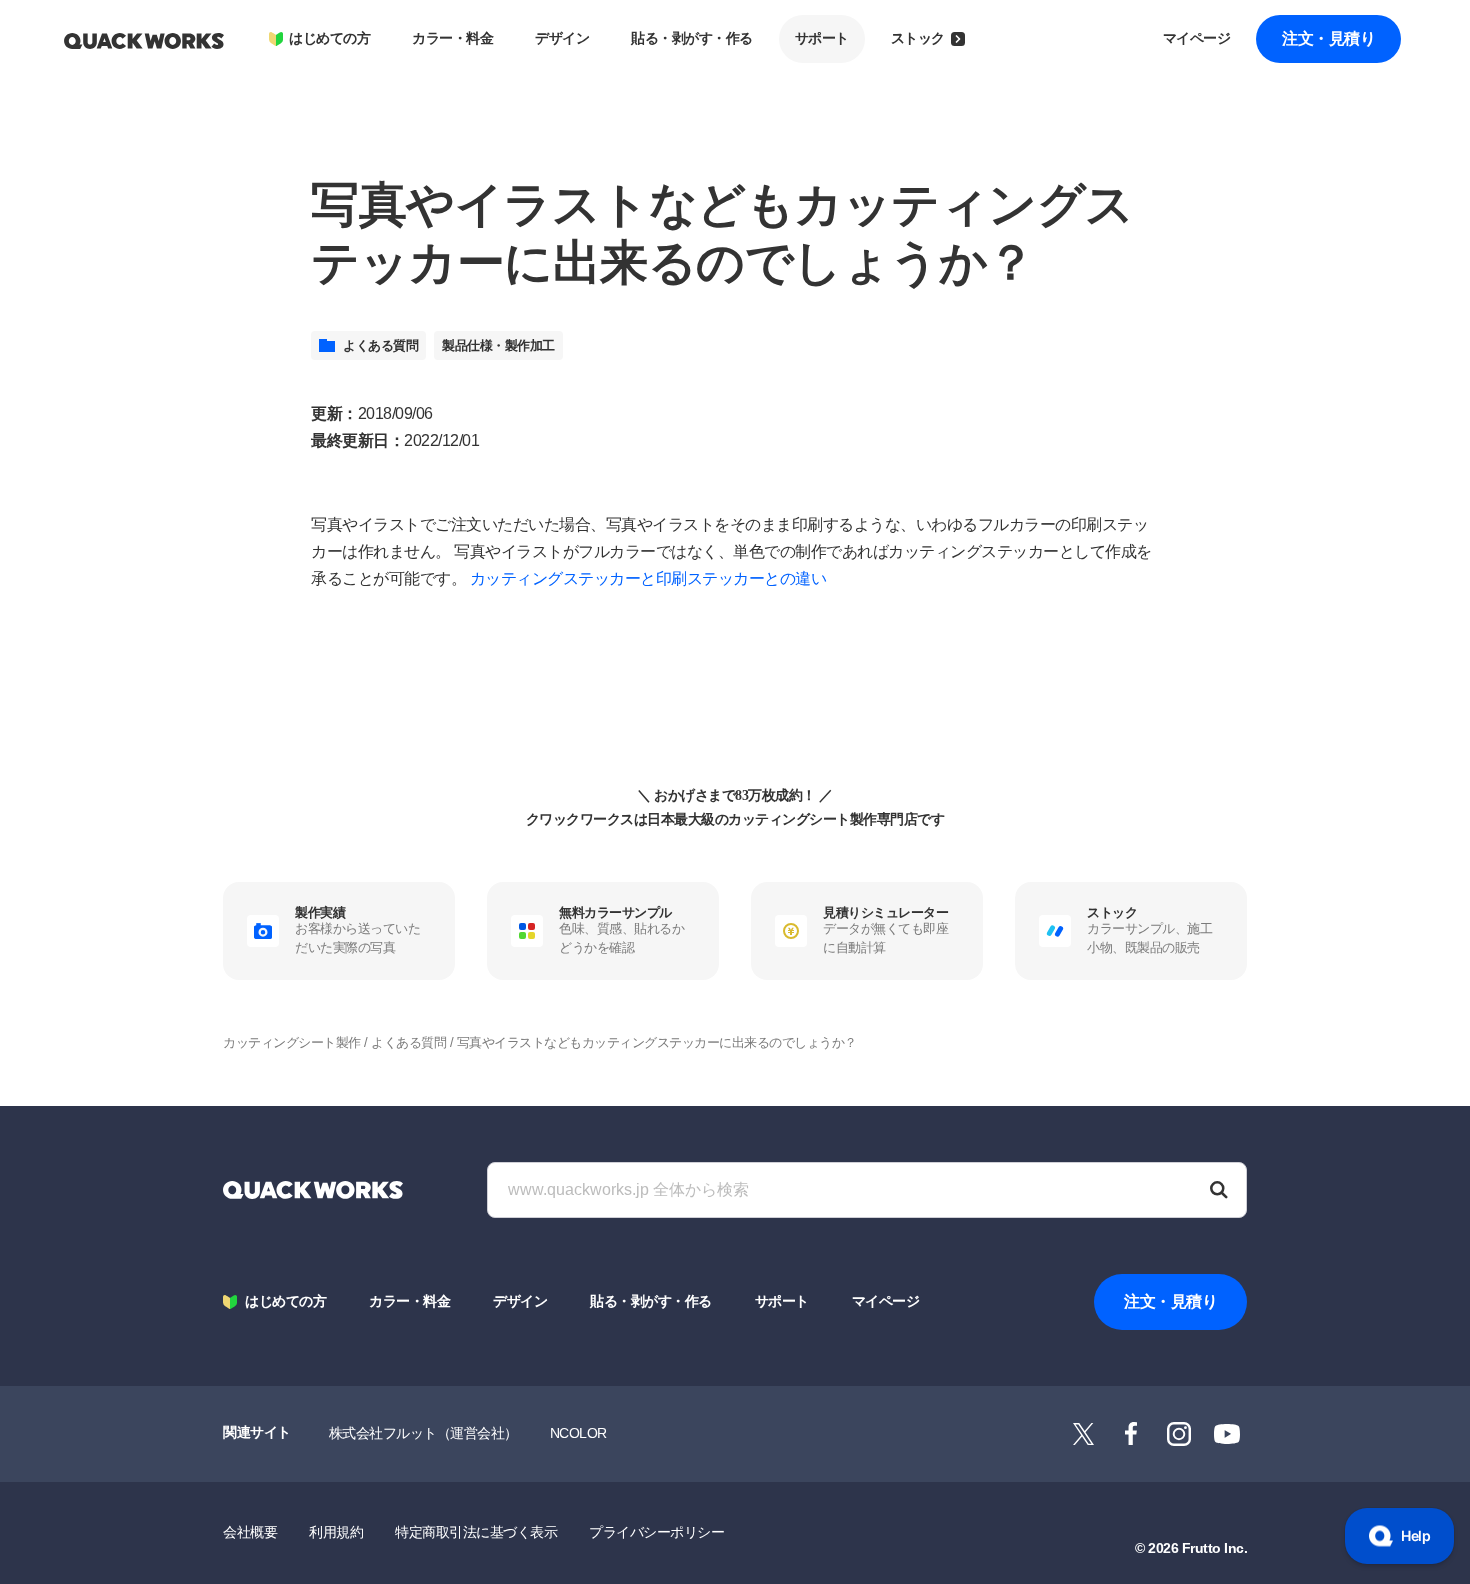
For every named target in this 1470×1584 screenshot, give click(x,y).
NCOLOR (578, 1433)
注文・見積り (1328, 38)
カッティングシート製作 (292, 1042)
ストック (918, 38)
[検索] (1219, 1190)
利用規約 (336, 1532)
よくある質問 (380, 345)
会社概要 (250, 1532)
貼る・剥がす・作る (692, 38)
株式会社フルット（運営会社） (423, 1433)
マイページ (1197, 38)
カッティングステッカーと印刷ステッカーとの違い (648, 578)
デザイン (562, 38)
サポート (822, 38)
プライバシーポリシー (656, 1532)
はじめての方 (329, 38)
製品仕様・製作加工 (498, 345)
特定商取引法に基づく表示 (476, 1532)
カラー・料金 (452, 38)
